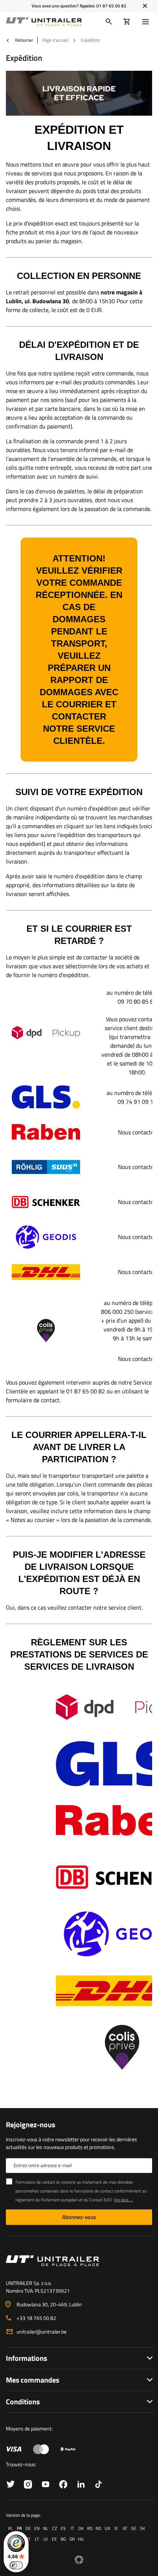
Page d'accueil (55, 40)
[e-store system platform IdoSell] (79, 2560)
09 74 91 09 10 (137, 1102)
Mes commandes (33, 2380)
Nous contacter (137, 1132)
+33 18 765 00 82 (36, 2318)
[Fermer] (145, 6)
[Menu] (147, 22)
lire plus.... (123, 2200)
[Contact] (79, 2261)
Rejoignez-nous (30, 2125)
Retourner (24, 40)
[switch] (16, 2565)
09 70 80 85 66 (137, 1001)
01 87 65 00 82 (111, 6)
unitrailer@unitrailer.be (42, 2332)
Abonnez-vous (79, 2217)
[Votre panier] (127, 22)
